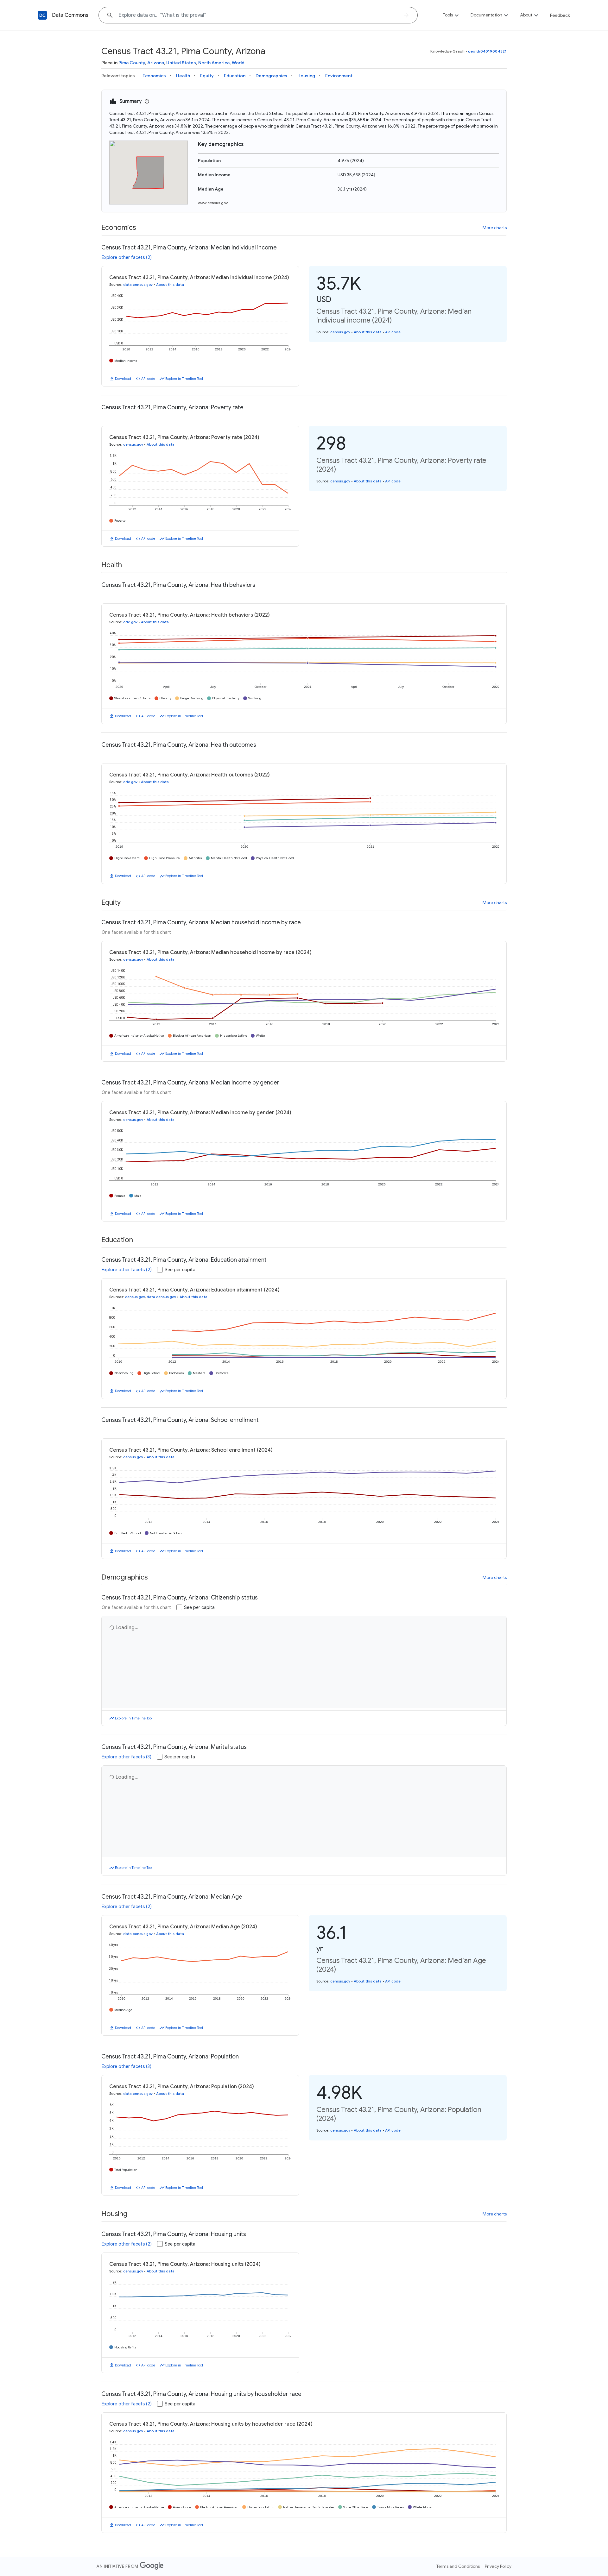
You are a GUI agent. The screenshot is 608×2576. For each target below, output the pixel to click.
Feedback (560, 15)
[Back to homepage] (42, 15)
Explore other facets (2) (127, 257)
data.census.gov (138, 285)
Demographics (271, 76)
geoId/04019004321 (487, 51)
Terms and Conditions (458, 2566)
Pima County (132, 63)
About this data (170, 285)
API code (148, 379)
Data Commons (70, 15)
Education (235, 76)
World (238, 63)
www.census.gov (213, 203)
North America (214, 63)
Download (123, 379)
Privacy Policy (498, 2566)
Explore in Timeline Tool (184, 379)
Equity (207, 76)
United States (181, 63)
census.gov (340, 332)
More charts (495, 228)
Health (183, 76)
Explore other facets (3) (127, 1757)
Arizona (156, 63)
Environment (339, 76)
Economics (154, 76)
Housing (306, 76)
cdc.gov (130, 622)
